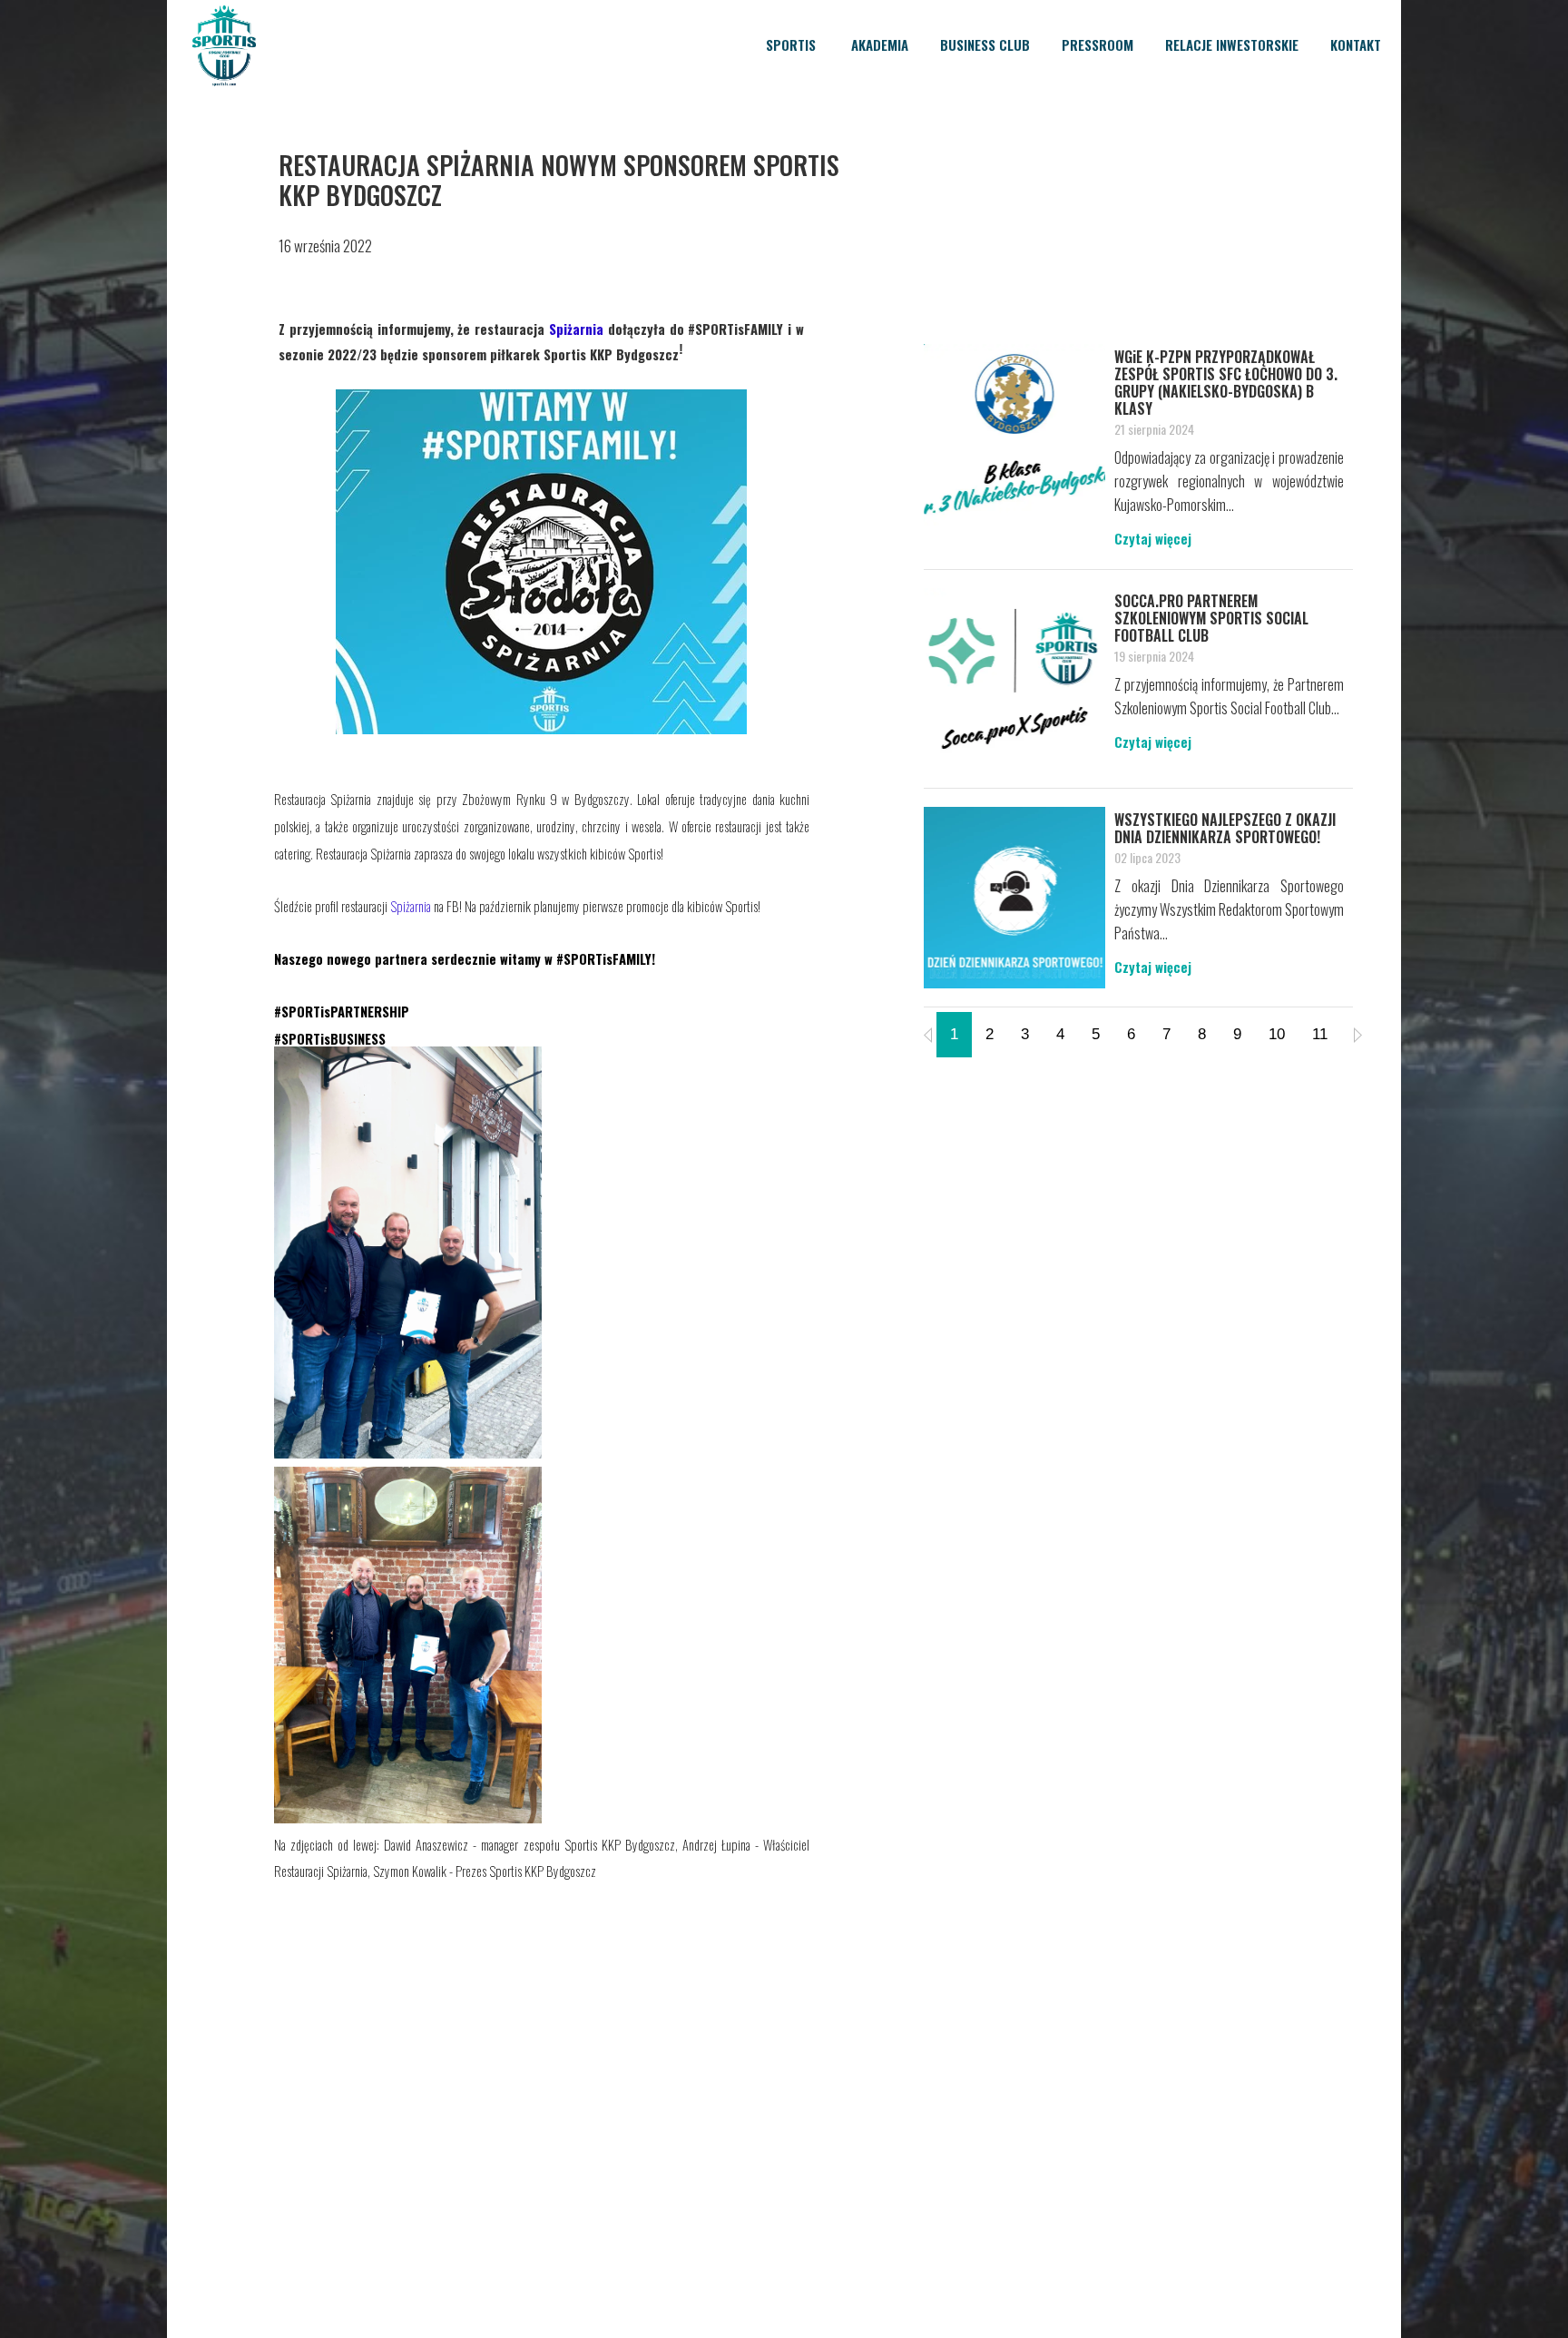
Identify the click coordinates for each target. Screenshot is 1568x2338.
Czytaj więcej (1153, 538)
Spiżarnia (411, 906)
